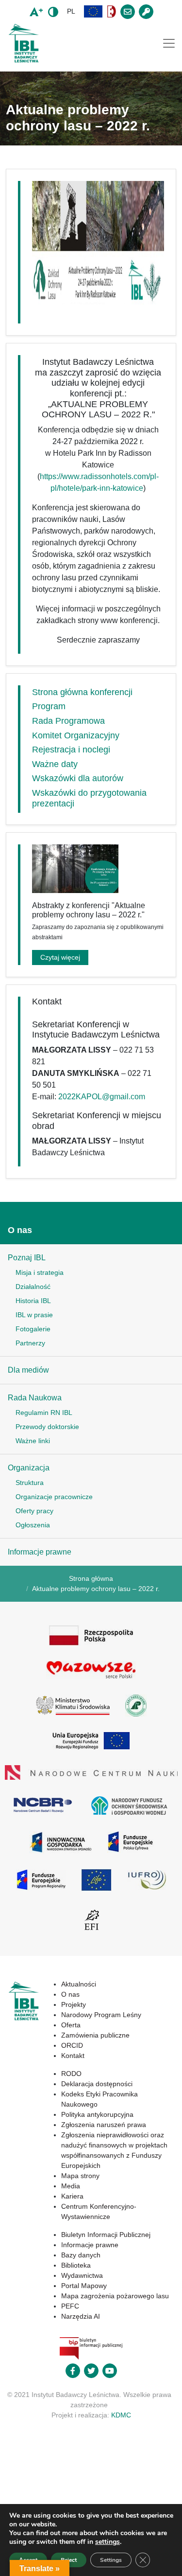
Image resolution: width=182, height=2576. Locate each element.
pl (71, 11)
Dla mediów (28, 1370)
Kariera (72, 2196)
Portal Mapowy (84, 2286)
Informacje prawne (40, 1552)
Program (49, 706)
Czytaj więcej (60, 957)
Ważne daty (55, 764)
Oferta (71, 2025)
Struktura (30, 1483)
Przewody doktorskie (47, 1427)
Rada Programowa (68, 721)
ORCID (72, 2045)
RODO (71, 2074)
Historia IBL (33, 1301)
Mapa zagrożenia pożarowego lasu (115, 2296)
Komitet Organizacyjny (76, 735)
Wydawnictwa (82, 2275)
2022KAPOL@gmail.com (102, 1097)
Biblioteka (76, 2265)
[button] (93, 11)
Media (71, 2186)
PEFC (70, 2306)
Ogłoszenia (33, 1525)
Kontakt (73, 2056)
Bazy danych (81, 2255)
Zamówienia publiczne (95, 2035)
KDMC (121, 2415)
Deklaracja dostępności (97, 2084)
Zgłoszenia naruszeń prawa (104, 2125)
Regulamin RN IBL (44, 1413)
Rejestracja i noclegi (71, 750)
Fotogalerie (33, 1329)
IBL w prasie (34, 1315)
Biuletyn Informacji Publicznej (106, 2235)
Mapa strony (80, 2176)
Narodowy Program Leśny (101, 2015)
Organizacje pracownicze (54, 1497)
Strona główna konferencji (82, 692)
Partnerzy (30, 1343)
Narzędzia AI (81, 2316)
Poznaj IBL (27, 1258)
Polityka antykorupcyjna (97, 2114)
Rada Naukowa (35, 1398)
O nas (20, 1230)
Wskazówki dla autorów (78, 778)
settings (108, 2542)
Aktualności (79, 1984)
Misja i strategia (40, 1272)
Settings (111, 2560)
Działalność (33, 1287)
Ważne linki (33, 1441)
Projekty (74, 2004)
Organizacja (29, 1468)
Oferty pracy (34, 1511)
